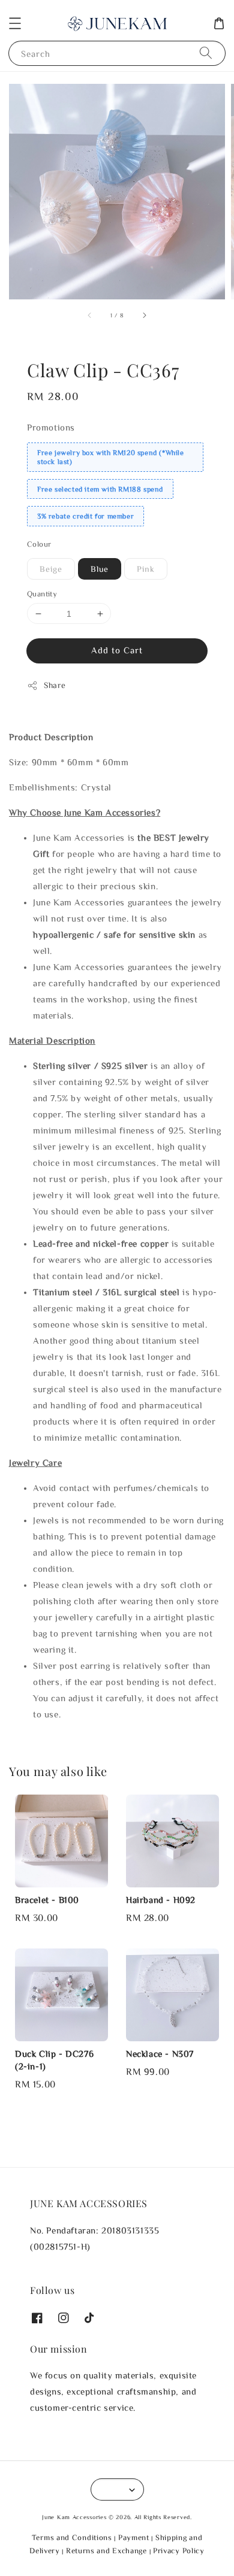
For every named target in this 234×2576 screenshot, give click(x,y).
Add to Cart (117, 650)
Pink (146, 569)
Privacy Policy (179, 2551)
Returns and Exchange (106, 2551)
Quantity (42, 594)
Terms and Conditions (72, 2537)
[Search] (206, 53)
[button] (15, 23)
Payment (134, 2537)
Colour (39, 544)
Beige (51, 569)
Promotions (51, 427)
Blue (100, 569)
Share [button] (55, 685)
